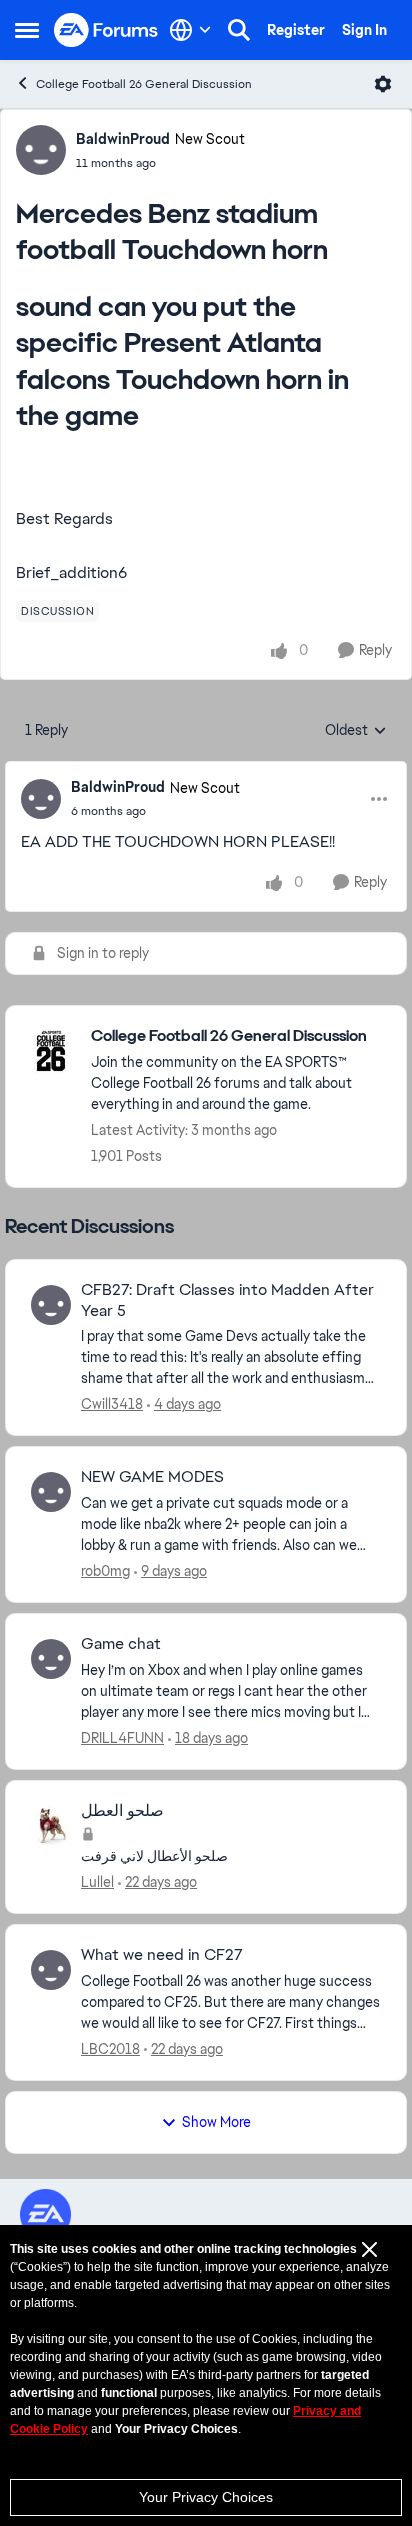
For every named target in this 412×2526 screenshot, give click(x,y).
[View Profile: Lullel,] (51, 1826)
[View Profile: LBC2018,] (51, 1970)
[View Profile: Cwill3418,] (51, 1305)
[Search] (239, 30)
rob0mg (105, 1571)
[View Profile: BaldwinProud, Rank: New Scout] (41, 150)
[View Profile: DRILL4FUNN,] (51, 1659)
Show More (216, 2122)
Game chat (121, 1644)
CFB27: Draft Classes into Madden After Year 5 (227, 1300)
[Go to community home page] (106, 30)
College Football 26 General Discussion (144, 84)
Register (296, 30)
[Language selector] (190, 30)
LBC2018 (110, 2049)
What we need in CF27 (162, 1955)
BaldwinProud (123, 139)
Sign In (364, 30)
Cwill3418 (112, 1404)
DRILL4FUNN (122, 1738)
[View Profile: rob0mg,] (51, 1492)
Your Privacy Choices (206, 2497)
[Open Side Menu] (27, 30)
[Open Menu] (383, 84)
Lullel (97, 1882)
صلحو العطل (122, 1811)
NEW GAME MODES (152, 1477)
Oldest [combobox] (356, 731)
